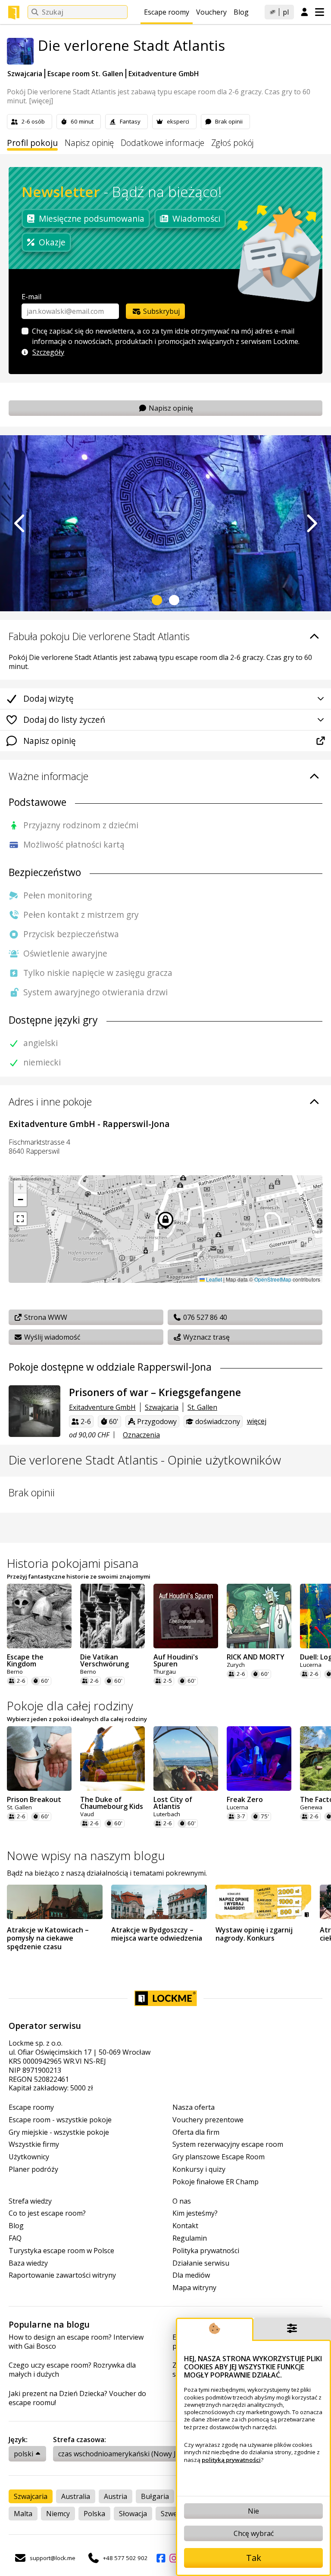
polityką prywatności (231, 2460)
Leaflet (213, 1279)
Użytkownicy (29, 2157)
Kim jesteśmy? (195, 2213)
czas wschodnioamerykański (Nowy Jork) (124, 2454)
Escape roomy (167, 12)
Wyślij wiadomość (51, 1337)
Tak (254, 2558)
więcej (257, 1421)
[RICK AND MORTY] (259, 1616)
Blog (241, 12)
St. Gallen (202, 1407)
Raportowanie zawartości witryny (62, 2275)
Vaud (87, 1814)
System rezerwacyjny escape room (228, 2144)
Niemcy (58, 2514)
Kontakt (185, 2226)
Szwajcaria (25, 74)
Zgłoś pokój (232, 143)
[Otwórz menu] (320, 12)
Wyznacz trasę (206, 1337)
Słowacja (133, 2514)
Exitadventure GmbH (164, 74)
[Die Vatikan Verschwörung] (112, 1616)
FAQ (15, 2238)
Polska (94, 2514)
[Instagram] (174, 2558)
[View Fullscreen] (20, 1219)
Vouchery (211, 12)
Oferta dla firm (196, 2132)
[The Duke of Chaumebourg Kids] (112, 1759)
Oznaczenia (141, 1435)
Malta (23, 2514)
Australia (76, 2496)
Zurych (236, 1665)
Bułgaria (155, 2496)
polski (23, 2454)
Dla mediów (191, 2275)
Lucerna (237, 1807)
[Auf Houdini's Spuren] (186, 1616)
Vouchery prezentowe (208, 2120)
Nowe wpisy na (86, 1855)
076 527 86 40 (204, 1317)
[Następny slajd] (311, 523)
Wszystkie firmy (34, 2144)
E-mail (31, 297)
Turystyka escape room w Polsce (61, 2251)
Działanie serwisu (201, 2263)
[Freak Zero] (259, 1759)
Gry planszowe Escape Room (219, 2157)
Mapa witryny (194, 2288)
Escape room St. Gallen (85, 74)
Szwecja (173, 2514)
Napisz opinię (89, 143)
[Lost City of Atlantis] (186, 1759)
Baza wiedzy (28, 2263)
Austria (116, 2496)
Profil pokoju (32, 143)
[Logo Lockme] (14, 12)
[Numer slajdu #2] (174, 600)
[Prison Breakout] (39, 1759)
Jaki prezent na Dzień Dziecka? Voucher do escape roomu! (77, 2398)
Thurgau (165, 1672)
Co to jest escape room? (47, 2213)
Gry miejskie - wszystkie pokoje (59, 2132)
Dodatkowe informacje (162, 143)
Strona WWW (45, 1317)
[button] (20, 1187)
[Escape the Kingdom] (39, 1616)
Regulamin (190, 2238)
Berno (15, 1672)
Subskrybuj (161, 311)
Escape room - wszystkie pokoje (60, 2120)
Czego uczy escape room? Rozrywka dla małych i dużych (72, 2370)
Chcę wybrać (254, 2533)
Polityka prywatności (206, 2251)
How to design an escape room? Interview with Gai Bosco (76, 2342)
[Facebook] (161, 2558)
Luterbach (167, 1814)
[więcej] (41, 101)
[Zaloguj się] (304, 12)
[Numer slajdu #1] (157, 600)
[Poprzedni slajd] (20, 523)
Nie (253, 2511)
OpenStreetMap (273, 1279)
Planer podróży (33, 2169)
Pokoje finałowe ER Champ (215, 2182)
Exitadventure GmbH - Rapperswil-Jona (89, 1124)
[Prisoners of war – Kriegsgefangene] (34, 1411)
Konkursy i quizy (199, 2169)
